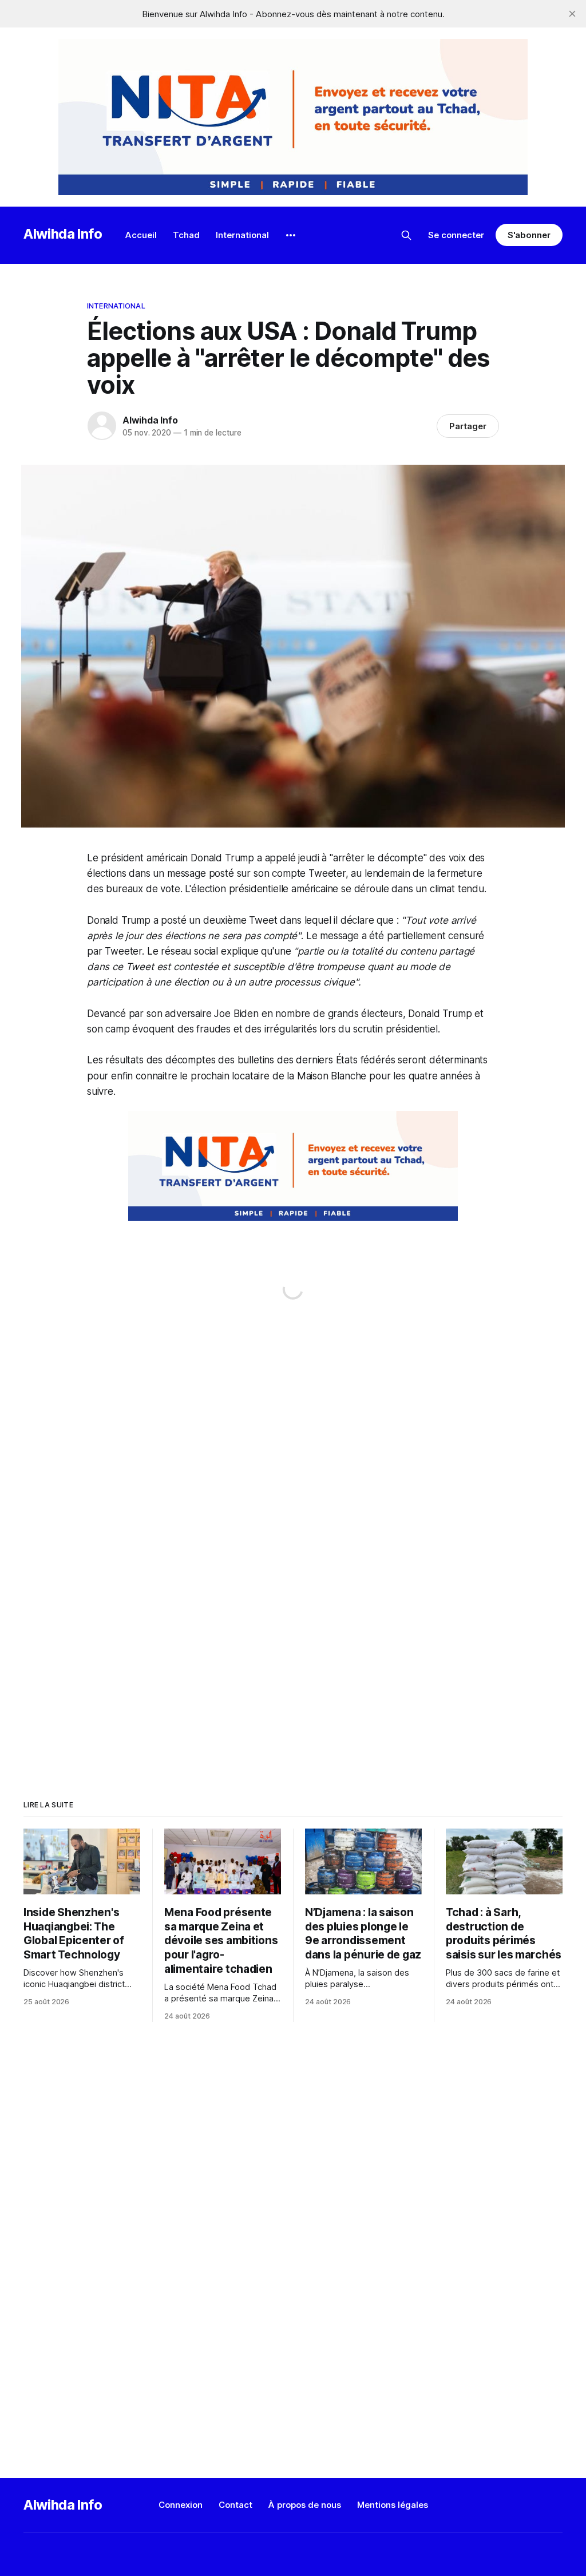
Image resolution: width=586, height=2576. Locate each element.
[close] (572, 14)
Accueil (141, 235)
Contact (235, 2505)
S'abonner (529, 235)
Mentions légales (393, 2505)
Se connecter (456, 235)
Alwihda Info (63, 234)
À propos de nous (305, 2505)
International (242, 235)
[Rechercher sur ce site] (406, 235)
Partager (468, 426)
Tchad (186, 235)
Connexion (181, 2505)
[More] (291, 235)
